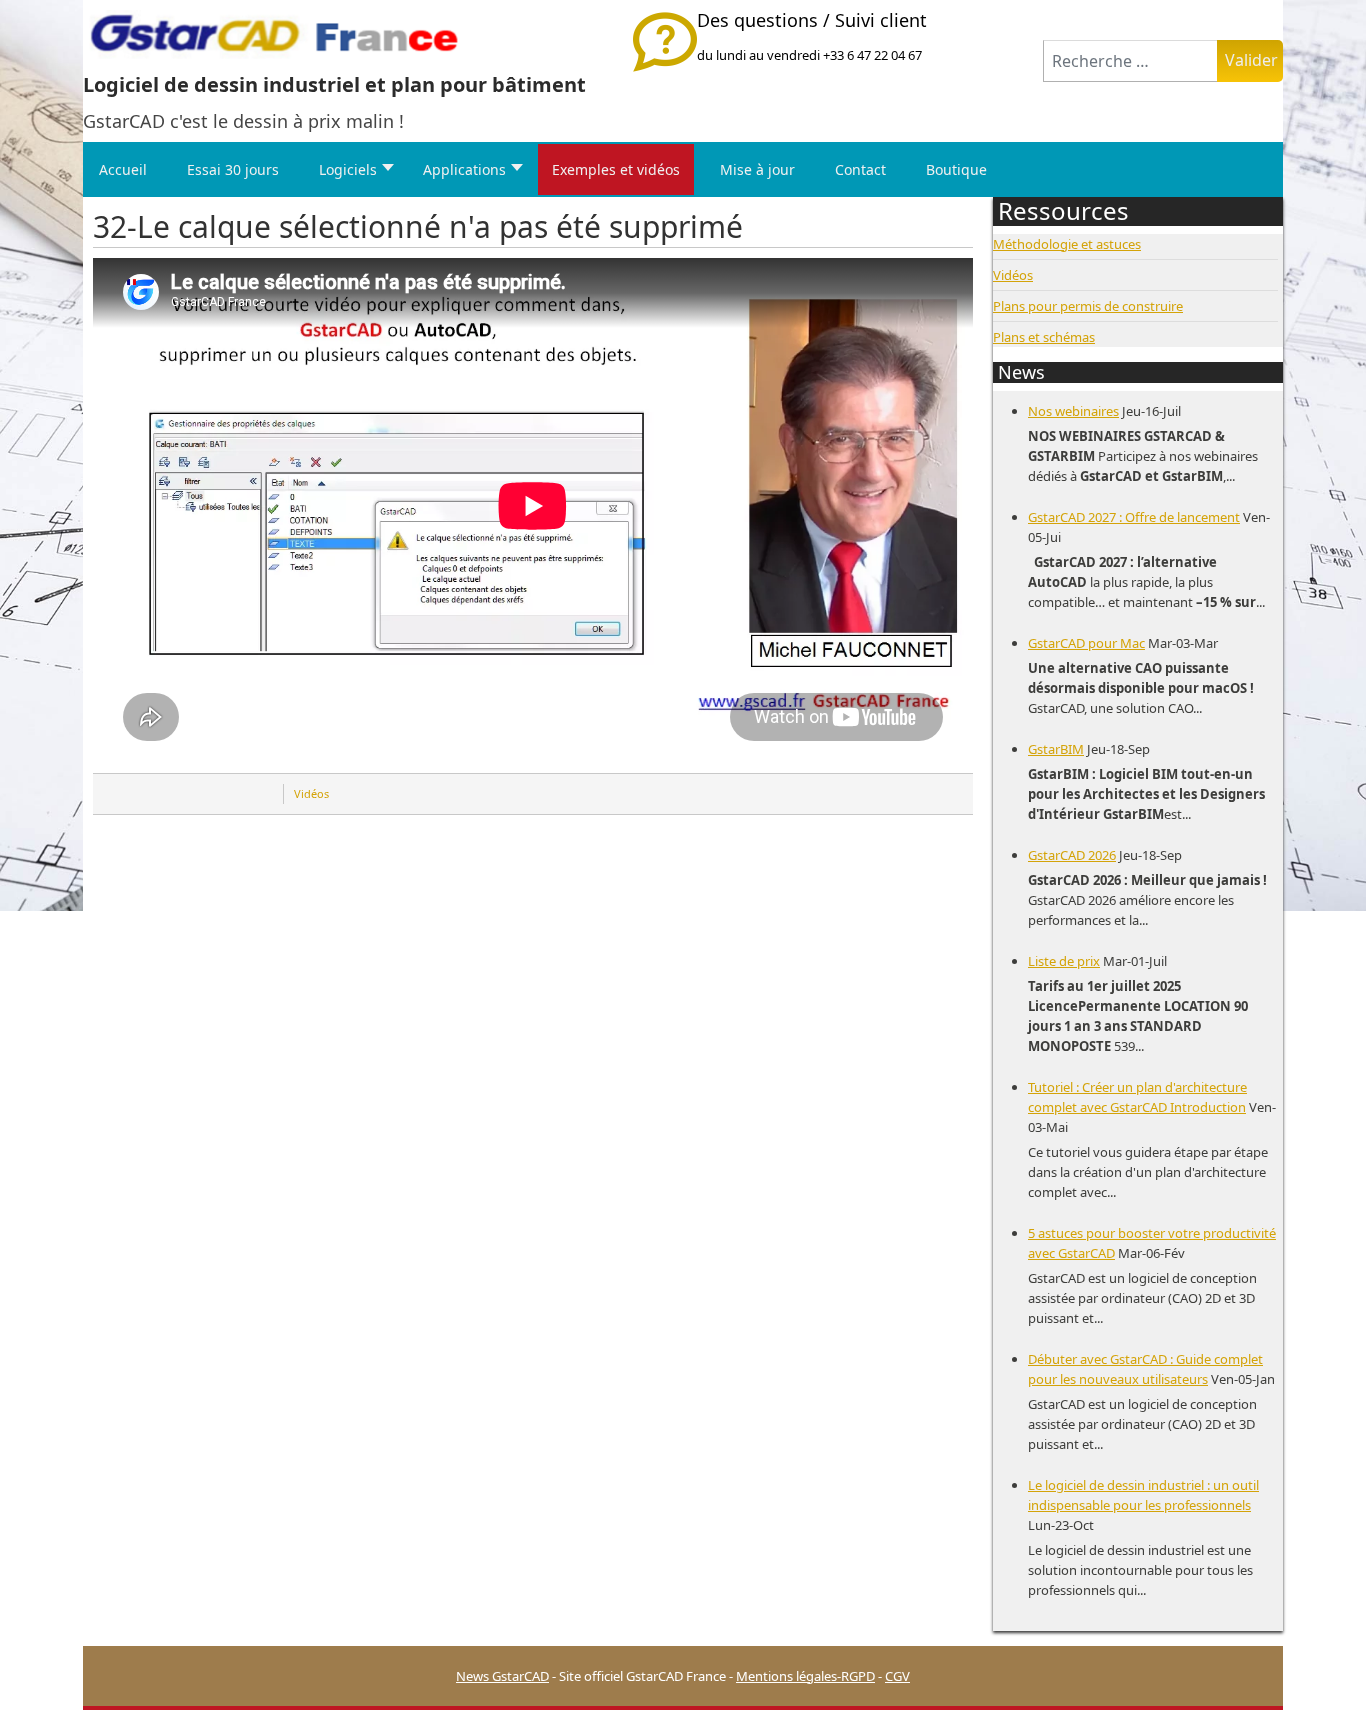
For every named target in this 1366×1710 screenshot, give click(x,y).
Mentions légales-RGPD (805, 1676)
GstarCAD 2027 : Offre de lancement (1134, 517)
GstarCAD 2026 (1072, 855)
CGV (897, 1676)
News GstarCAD (502, 1676)
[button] (1321, 1665)
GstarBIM (1056, 749)
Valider (1251, 60)
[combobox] (1130, 61)
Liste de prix (1064, 961)
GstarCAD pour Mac (1086, 643)
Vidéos (311, 793)
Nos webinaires (1073, 411)
